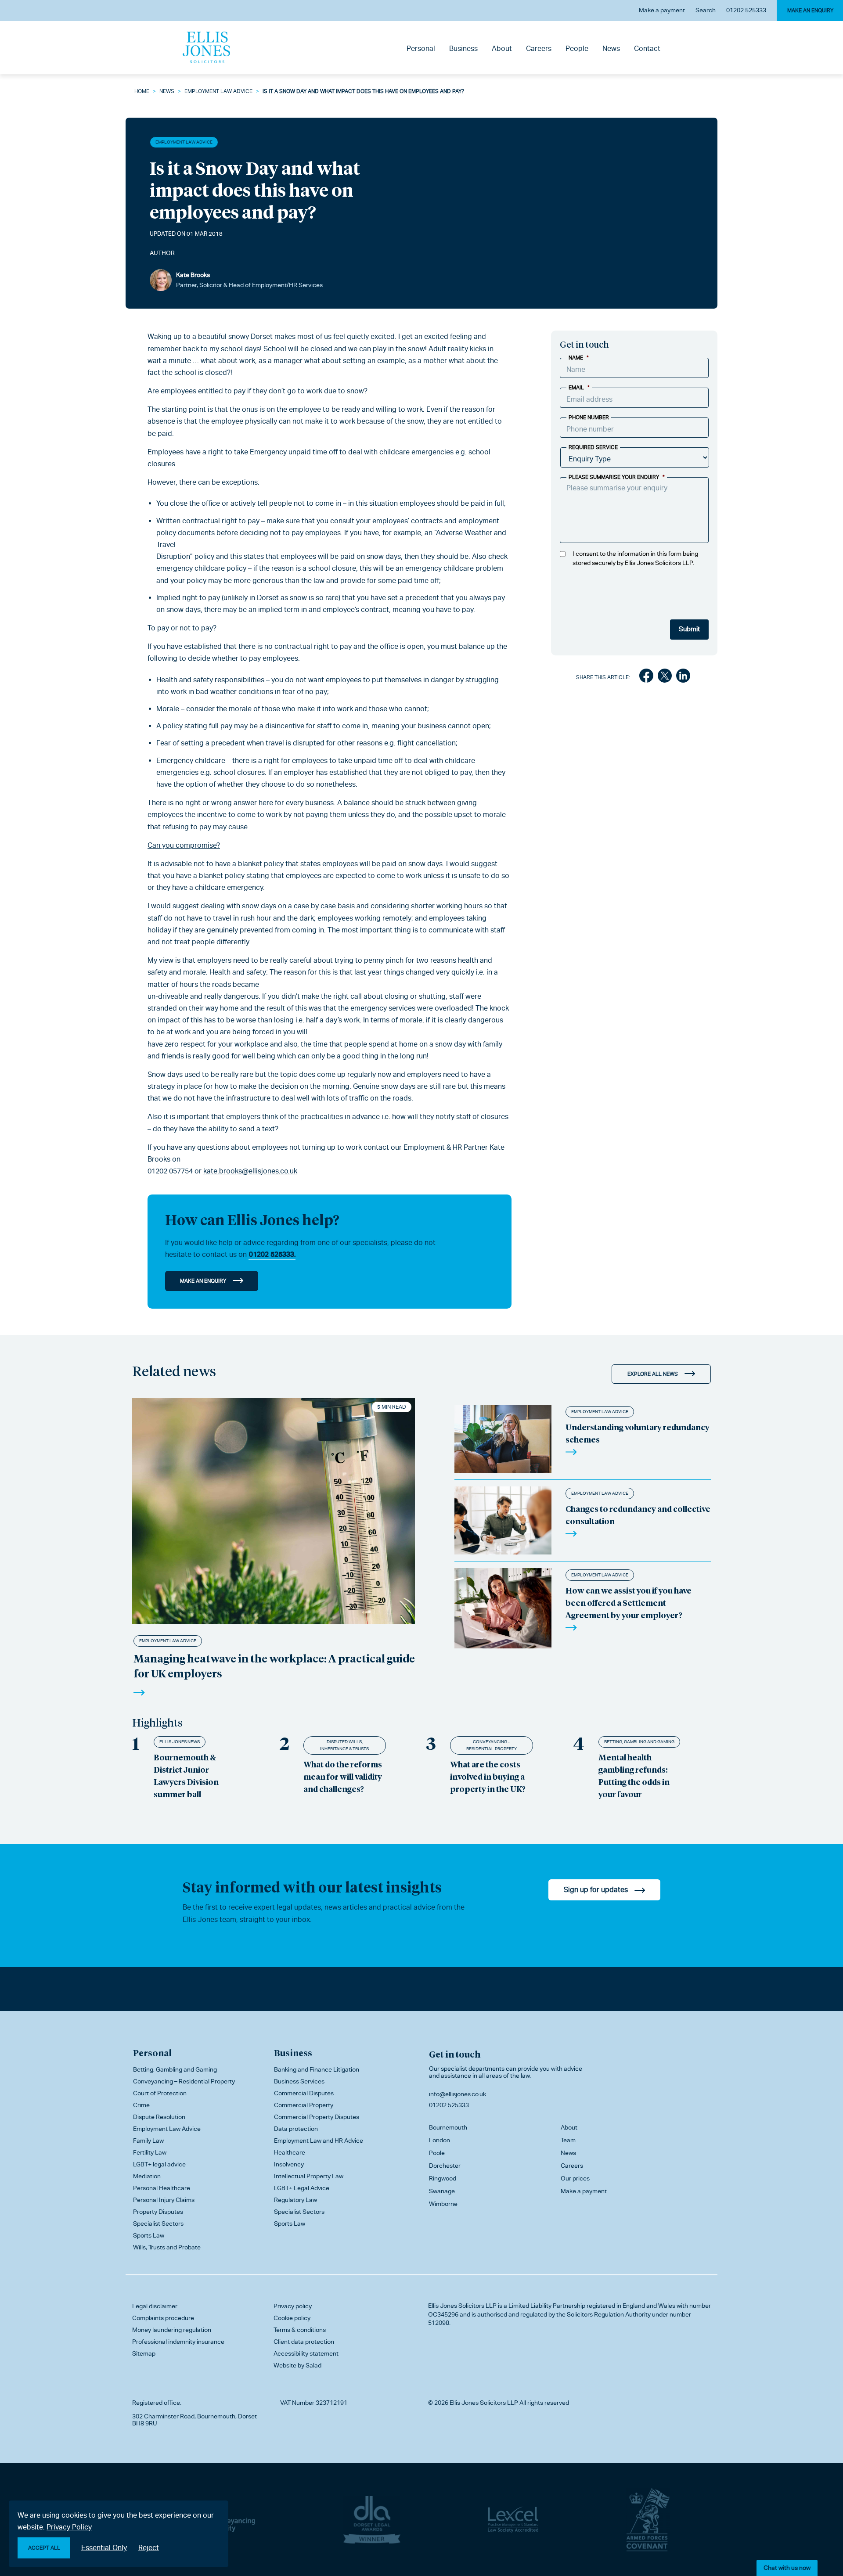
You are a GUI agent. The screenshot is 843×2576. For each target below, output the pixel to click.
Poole (437, 2153)
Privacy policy (293, 2306)
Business (463, 49)
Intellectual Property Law (309, 2176)
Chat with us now (787, 2568)
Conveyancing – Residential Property (184, 2081)
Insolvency (289, 2164)
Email (579, 388)
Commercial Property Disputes (317, 2117)
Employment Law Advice (218, 91)
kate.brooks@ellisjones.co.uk (250, 1171)
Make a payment (662, 10)
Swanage (442, 2191)
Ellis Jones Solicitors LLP (462, 2306)
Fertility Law (150, 2152)
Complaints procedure (163, 2318)
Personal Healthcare (162, 2188)
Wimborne (443, 2204)
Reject (149, 2548)
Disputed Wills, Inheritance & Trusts (344, 1745)
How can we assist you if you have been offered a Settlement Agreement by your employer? (629, 1603)
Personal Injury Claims (164, 2200)
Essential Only (104, 2548)
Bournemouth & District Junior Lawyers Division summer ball (186, 1775)
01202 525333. (272, 1254)
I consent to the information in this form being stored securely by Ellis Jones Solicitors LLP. (635, 558)
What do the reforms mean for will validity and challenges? (343, 1776)
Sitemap (144, 2353)
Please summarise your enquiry (617, 477)
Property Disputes (158, 2212)
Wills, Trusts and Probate (167, 2247)
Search (706, 10)
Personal (421, 49)
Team (568, 2140)
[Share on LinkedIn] (683, 677)
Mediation (147, 2176)
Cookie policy (292, 2318)
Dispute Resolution (159, 2117)
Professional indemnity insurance (178, 2342)
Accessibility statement (306, 2353)
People (577, 49)
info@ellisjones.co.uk (458, 2094)
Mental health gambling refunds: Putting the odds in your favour (634, 1775)
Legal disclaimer (155, 2306)
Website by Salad (297, 2365)
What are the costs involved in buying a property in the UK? (488, 1776)
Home (142, 91)
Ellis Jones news (180, 1742)
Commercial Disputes (304, 2093)
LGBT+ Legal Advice (302, 2188)
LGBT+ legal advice (159, 2164)
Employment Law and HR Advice (319, 2141)
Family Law (148, 2141)
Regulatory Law (295, 2200)
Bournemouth (448, 2127)
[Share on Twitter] (665, 677)
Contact (647, 49)
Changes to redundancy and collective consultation (638, 1515)
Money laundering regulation (172, 2330)
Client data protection (304, 2342)
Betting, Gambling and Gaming (639, 1742)
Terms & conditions (300, 2330)
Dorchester (445, 2166)
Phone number (589, 417)
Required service (593, 447)
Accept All (44, 2548)
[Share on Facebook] (646, 677)
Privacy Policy (69, 2527)
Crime (141, 2105)
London (440, 2140)
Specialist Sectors (158, 2223)
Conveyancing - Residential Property (492, 1745)
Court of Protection (160, 2093)
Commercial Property (304, 2105)
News (611, 49)
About (502, 49)
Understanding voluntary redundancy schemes (638, 1433)
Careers (539, 49)
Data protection (296, 2129)
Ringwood (443, 2178)
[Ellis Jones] (206, 47)
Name (579, 358)
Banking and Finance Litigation (317, 2069)
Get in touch (455, 2054)
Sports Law (149, 2235)
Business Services (299, 2081)
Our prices (575, 2178)
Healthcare (290, 2152)
